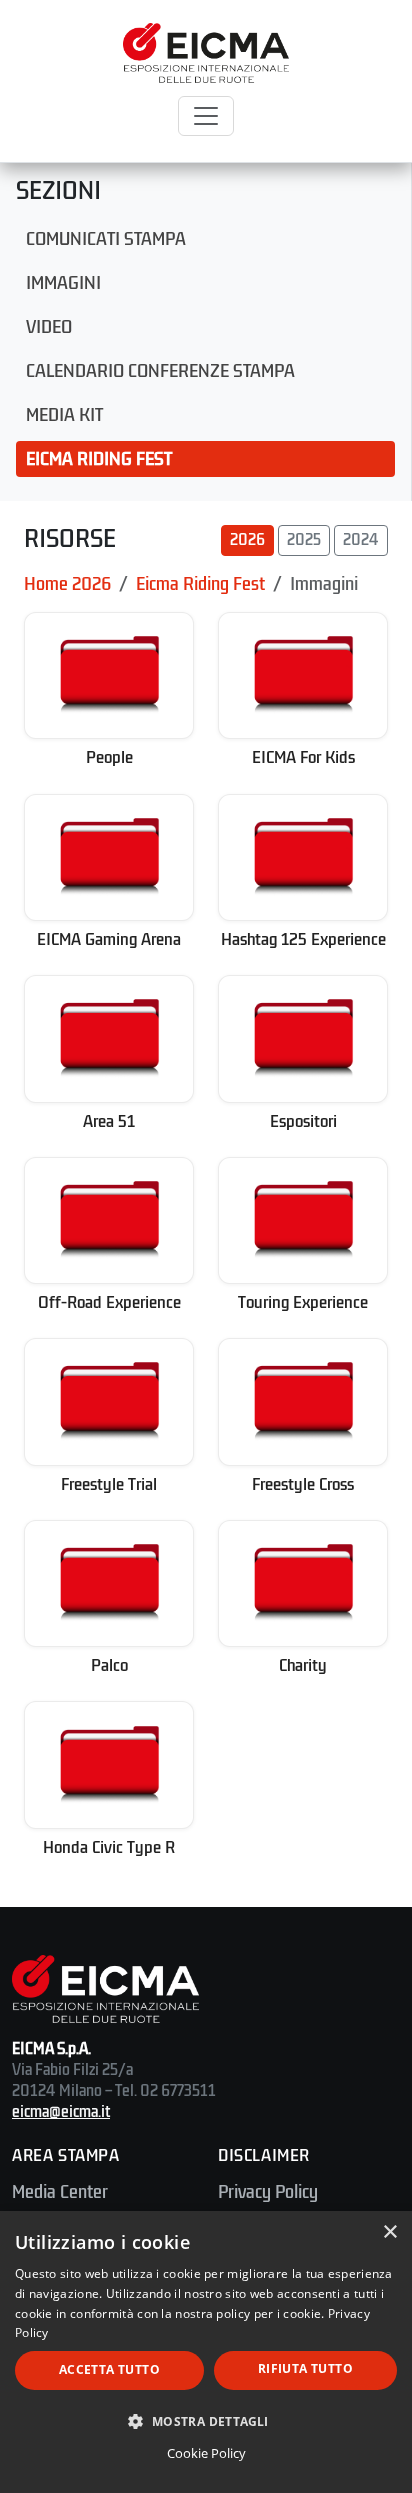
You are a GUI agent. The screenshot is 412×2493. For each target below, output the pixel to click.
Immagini (63, 283)
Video (49, 327)
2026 (247, 540)
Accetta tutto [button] (109, 2369)
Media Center (60, 2192)
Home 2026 (67, 584)
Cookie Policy (206, 2453)
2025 (304, 540)
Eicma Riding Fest (99, 459)
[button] (206, 2421)
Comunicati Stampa (106, 239)
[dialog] (206, 2352)
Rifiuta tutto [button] (305, 2368)
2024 (361, 540)
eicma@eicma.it (61, 2112)
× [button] (389, 2232)
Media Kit (64, 415)
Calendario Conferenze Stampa (160, 371)
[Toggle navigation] (206, 116)
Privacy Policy (268, 2192)
